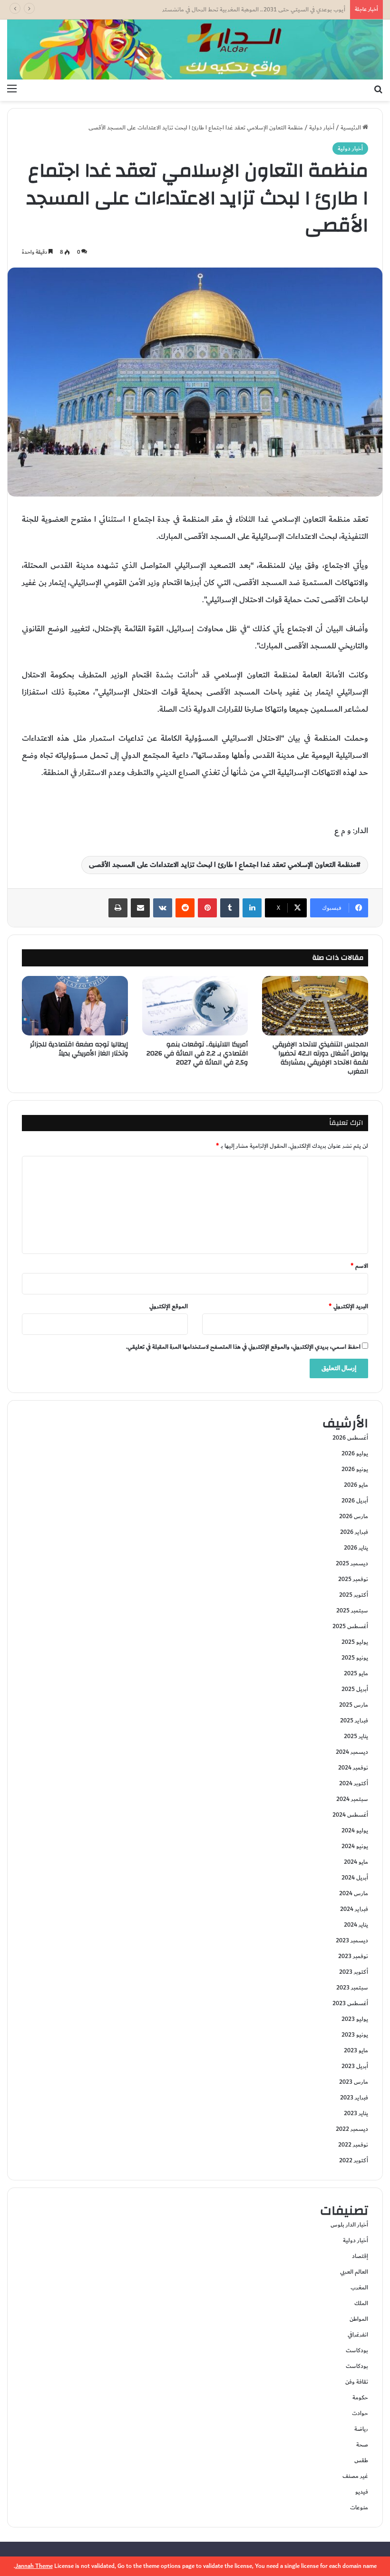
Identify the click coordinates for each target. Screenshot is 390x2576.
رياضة (361, 2429)
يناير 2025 (356, 1736)
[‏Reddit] (185, 908)
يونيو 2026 (355, 1469)
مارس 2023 (354, 2082)
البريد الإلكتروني (348, 1306)
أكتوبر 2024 (354, 1783)
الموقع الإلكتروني (169, 1306)
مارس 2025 (354, 1705)
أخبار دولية (322, 128)
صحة (362, 2445)
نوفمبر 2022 (353, 2145)
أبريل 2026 (355, 1501)
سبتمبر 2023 (352, 1988)
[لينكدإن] (252, 908)
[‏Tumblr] (230, 908)
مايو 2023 (356, 2050)
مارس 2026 (354, 1516)
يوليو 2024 (355, 1830)
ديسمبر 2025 (352, 1563)
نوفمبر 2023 (353, 1956)
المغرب (359, 2288)
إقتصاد (360, 2256)
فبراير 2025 (354, 1721)
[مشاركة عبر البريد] (140, 908)
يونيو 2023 (355, 2035)
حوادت (360, 2413)
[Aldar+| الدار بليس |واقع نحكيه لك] (195, 50)
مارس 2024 (354, 1893)
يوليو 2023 (355, 2019)
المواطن (359, 2319)
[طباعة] (118, 908)
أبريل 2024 (355, 1878)
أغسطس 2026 (350, 1438)
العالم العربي (354, 2272)
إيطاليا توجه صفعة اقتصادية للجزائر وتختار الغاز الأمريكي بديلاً (79, 1049)
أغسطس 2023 (350, 2003)
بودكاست (357, 2350)
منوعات (359, 2507)
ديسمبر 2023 (352, 1940)
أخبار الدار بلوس (349, 2225)
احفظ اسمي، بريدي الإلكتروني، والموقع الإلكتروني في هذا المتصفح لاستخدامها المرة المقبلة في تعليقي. (243, 1347)
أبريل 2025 (355, 1689)
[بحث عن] (378, 89)
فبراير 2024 (354, 1909)
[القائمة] (12, 89)
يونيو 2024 (355, 1846)
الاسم (359, 1266)
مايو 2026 (356, 1485)
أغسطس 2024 (350, 1815)
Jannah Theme (34, 2566)
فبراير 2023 (354, 2098)
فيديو (362, 2492)
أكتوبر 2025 (354, 1595)
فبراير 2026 (354, 1532)
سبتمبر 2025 (352, 1611)
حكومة (360, 2397)
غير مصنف (355, 2476)
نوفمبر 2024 (353, 1768)
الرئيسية (351, 128)
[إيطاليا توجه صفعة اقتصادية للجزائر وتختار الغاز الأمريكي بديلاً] (75, 1006)
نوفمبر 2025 (353, 1579)
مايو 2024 (356, 1862)
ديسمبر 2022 (352, 2129)
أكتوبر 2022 (354, 2160)
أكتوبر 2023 (354, 1972)
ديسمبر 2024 (352, 1752)
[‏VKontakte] (163, 908)
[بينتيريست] (207, 908)
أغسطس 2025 (350, 1626)
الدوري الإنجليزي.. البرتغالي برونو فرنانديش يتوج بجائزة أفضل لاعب (268, 10)
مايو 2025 (356, 1673)
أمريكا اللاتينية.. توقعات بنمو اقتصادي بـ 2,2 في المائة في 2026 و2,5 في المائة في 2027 (197, 1054)
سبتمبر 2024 (352, 1799)
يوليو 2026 (355, 1453)
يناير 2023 (356, 2113)
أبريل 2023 (355, 2066)
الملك (361, 2303)
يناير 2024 (356, 1925)
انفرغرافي (358, 2335)
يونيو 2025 (355, 1658)
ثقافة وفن (357, 2382)
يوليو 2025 (355, 1642)
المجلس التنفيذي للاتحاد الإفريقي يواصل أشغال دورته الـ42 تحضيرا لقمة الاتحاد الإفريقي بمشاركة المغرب (320, 1058)
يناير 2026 (356, 1548)
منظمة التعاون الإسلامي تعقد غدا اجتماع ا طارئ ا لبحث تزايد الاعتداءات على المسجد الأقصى (223, 865)
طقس (361, 2460)
